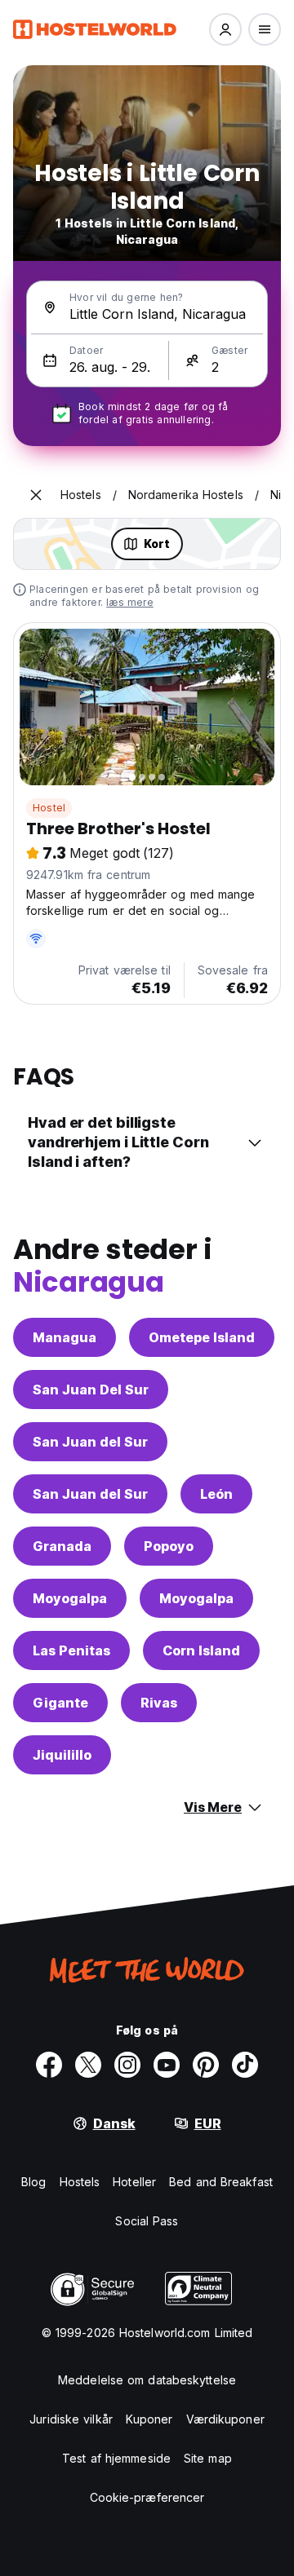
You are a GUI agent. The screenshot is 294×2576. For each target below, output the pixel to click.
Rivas (159, 1703)
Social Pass (147, 2221)
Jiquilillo (62, 1755)
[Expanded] (36, 495)
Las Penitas (71, 1650)
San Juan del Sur (90, 1442)
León (216, 1494)
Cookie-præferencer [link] (147, 2497)
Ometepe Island (202, 1337)
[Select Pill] (225, 29)
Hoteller (134, 2182)
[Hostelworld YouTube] (167, 2065)
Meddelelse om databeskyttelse (147, 2380)
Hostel (49, 808)
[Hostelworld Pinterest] (206, 2065)
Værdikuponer (225, 2419)
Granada (62, 1546)
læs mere (130, 602)
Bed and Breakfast (221, 2182)
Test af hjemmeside (116, 2458)
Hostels (80, 2182)
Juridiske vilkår (71, 2419)
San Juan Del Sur (91, 1390)
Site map (208, 2458)
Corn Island (201, 1650)
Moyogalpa (70, 1598)
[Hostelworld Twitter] (88, 2065)
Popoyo (169, 1546)
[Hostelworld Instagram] (127, 2065)
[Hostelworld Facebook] (49, 2065)
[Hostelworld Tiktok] (245, 2065)
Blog (33, 2182)
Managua (65, 1337)
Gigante (60, 1703)
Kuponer (149, 2419)
